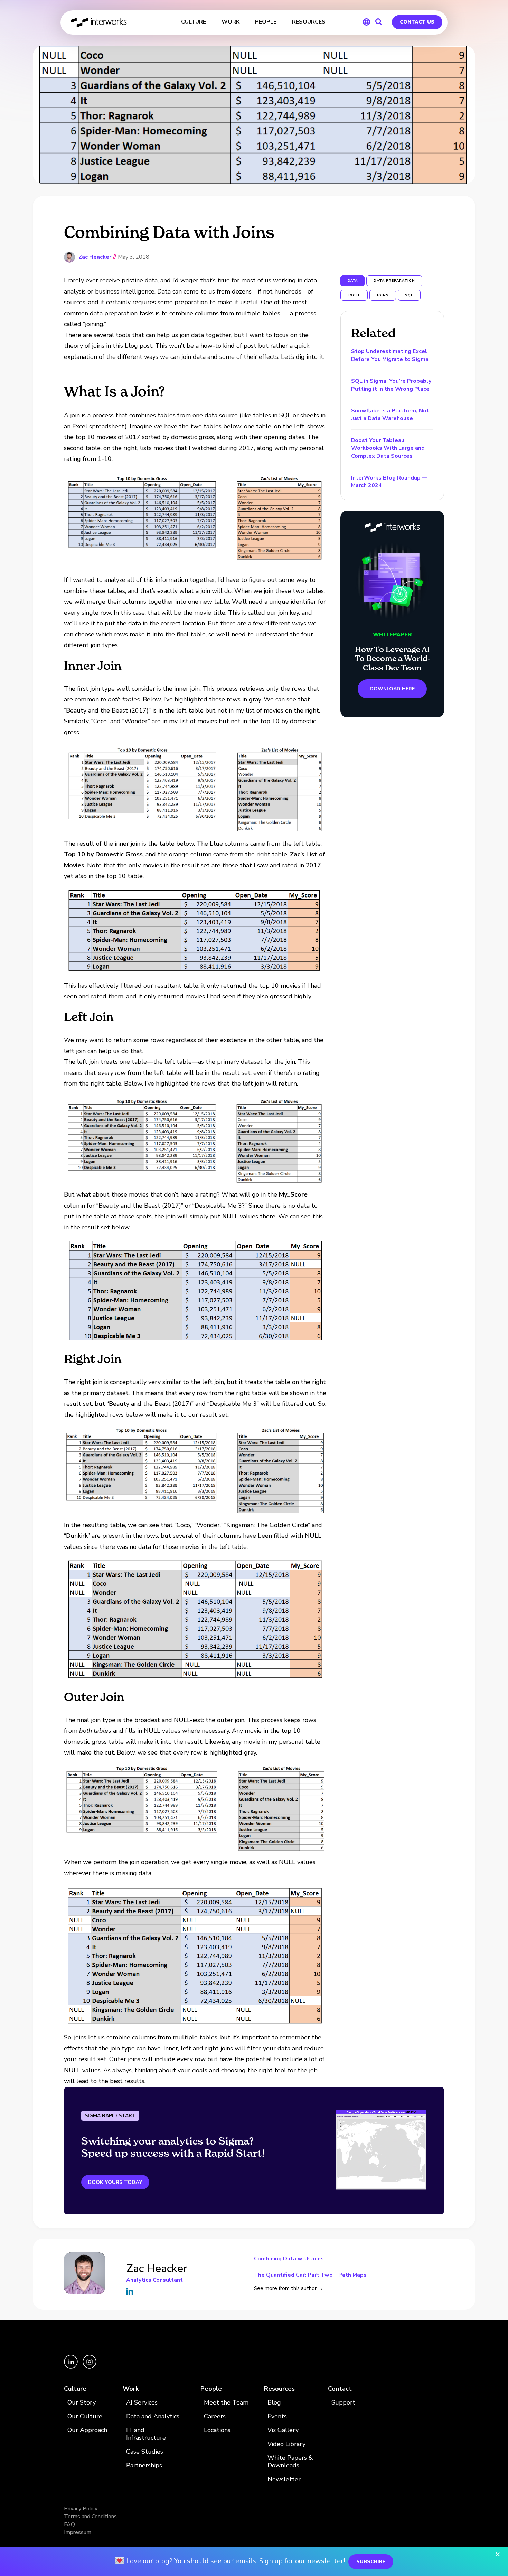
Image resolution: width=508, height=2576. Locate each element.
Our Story (82, 2403)
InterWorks (99, 22)
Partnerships (144, 2466)
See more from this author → (289, 2288)
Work (131, 2389)
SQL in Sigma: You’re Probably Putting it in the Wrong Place (391, 385)
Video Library (286, 2444)
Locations (217, 2430)
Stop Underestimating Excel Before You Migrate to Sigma (390, 355)
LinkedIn (130, 2291)
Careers (215, 2416)
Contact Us (417, 22)
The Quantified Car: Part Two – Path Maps (310, 2274)
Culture (75, 2389)
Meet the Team (226, 2403)
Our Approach (87, 2430)
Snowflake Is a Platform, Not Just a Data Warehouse (390, 415)
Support (343, 2403)
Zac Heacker (95, 257)
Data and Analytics (153, 2416)
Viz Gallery (283, 2430)
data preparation (394, 281)
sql (409, 295)
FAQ (69, 2524)
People (211, 2389)
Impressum (78, 2532)
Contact (340, 2389)
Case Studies (145, 2452)
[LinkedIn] (72, 2367)
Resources (279, 2389)
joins (383, 295)
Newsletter (284, 2479)
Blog (274, 2403)
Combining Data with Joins (289, 2259)
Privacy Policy (81, 2509)
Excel (354, 295)
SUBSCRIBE (371, 2562)
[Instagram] (90, 2367)
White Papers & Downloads (290, 2462)
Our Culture (85, 2416)
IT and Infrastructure (146, 2434)
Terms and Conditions (90, 2517)
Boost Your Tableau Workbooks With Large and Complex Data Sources (388, 448)
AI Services (142, 2403)
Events (277, 2416)
